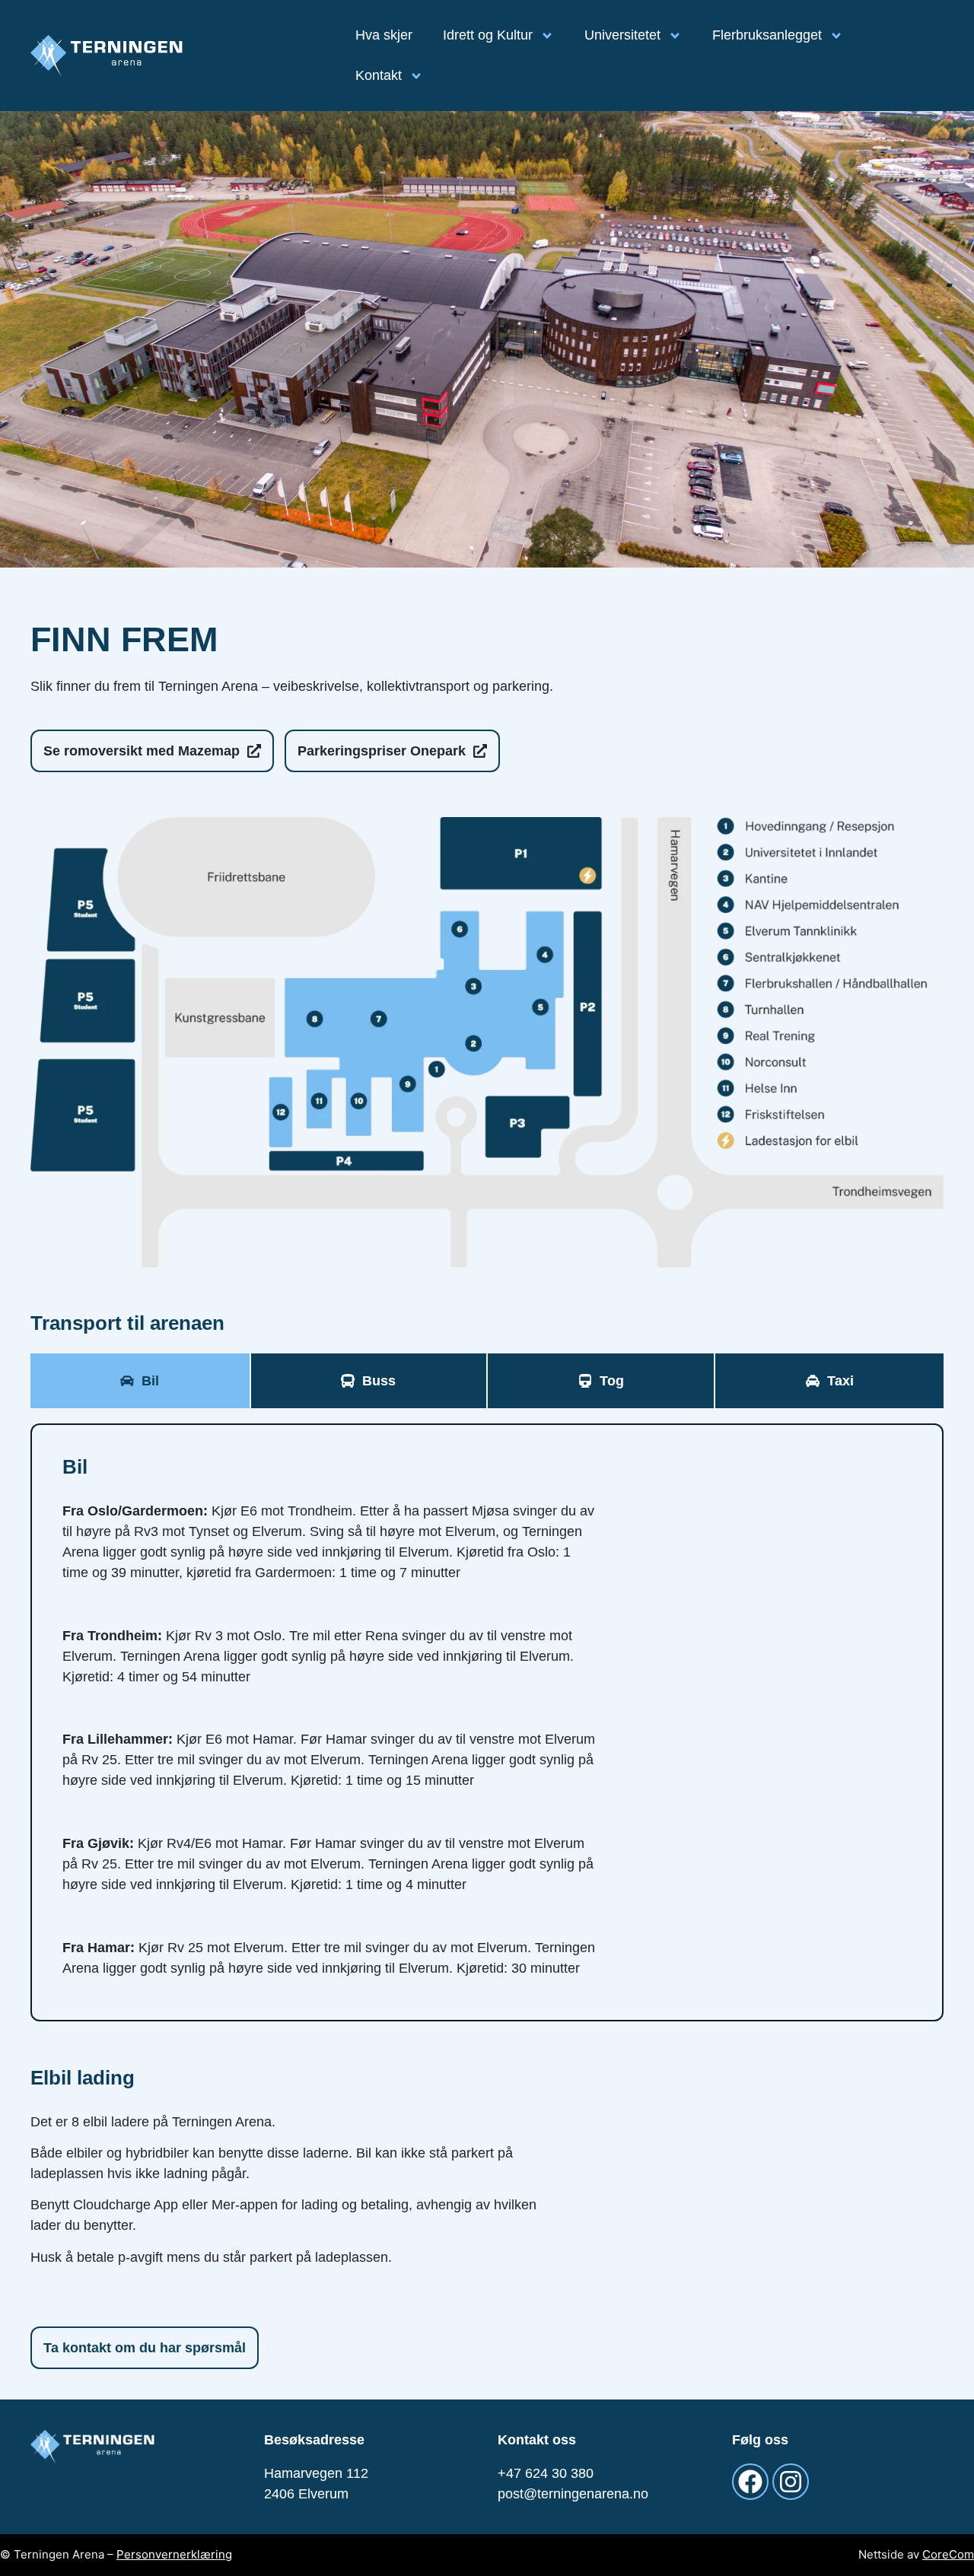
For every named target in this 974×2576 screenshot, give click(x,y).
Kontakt (379, 75)
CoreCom (948, 2554)
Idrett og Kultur (488, 35)
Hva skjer (384, 35)
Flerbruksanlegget (767, 35)
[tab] (140, 1381)
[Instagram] (791, 2482)
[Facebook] (750, 2482)
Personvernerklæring (174, 2554)
